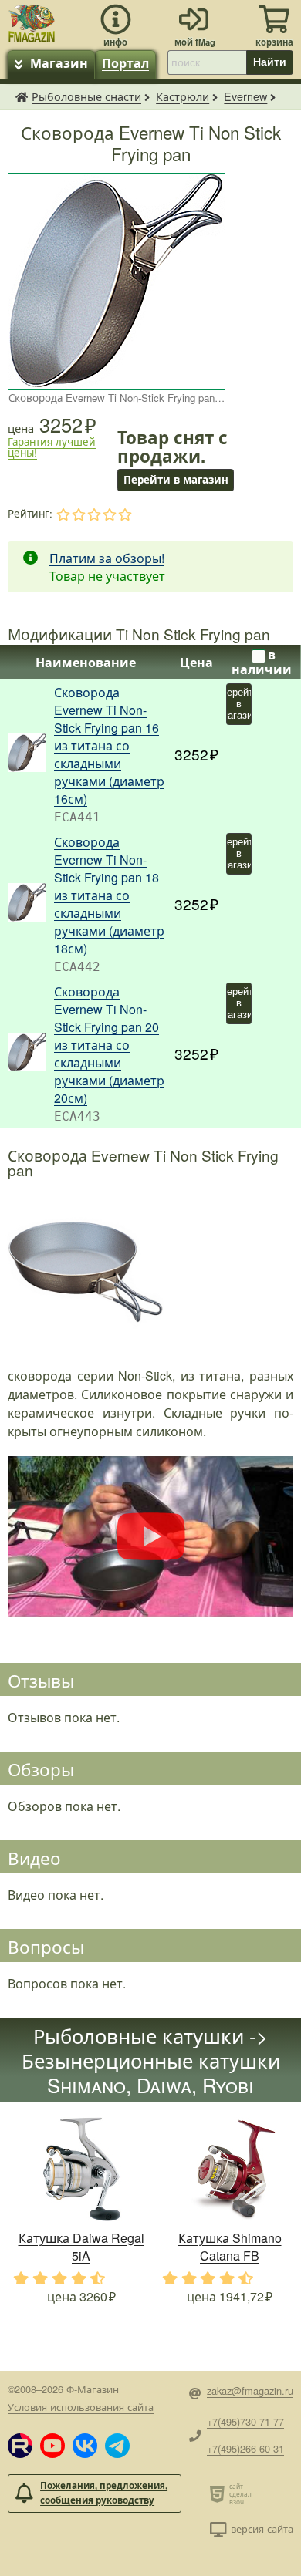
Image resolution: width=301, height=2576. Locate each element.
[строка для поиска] (207, 62)
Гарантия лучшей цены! (52, 447)
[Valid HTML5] (220, 2493)
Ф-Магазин (93, 2389)
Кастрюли (183, 96)
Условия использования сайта (81, 2407)
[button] (20, 2446)
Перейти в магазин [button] (176, 479)
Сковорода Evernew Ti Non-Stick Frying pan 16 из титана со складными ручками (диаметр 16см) (109, 745)
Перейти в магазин (239, 704)
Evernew (245, 96)
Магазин (59, 63)
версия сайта (262, 2529)
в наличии (262, 662)
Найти (270, 62)
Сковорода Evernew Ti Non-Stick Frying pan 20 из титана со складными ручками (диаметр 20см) (109, 1045)
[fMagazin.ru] (32, 21)
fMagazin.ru (22, 96)
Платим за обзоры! (107, 558)
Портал (125, 63)
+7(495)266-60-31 (245, 2448)
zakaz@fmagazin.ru (250, 2391)
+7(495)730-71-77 (245, 2421)
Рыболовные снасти (86, 96)
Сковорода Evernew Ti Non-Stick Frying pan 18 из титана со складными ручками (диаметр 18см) (109, 895)
